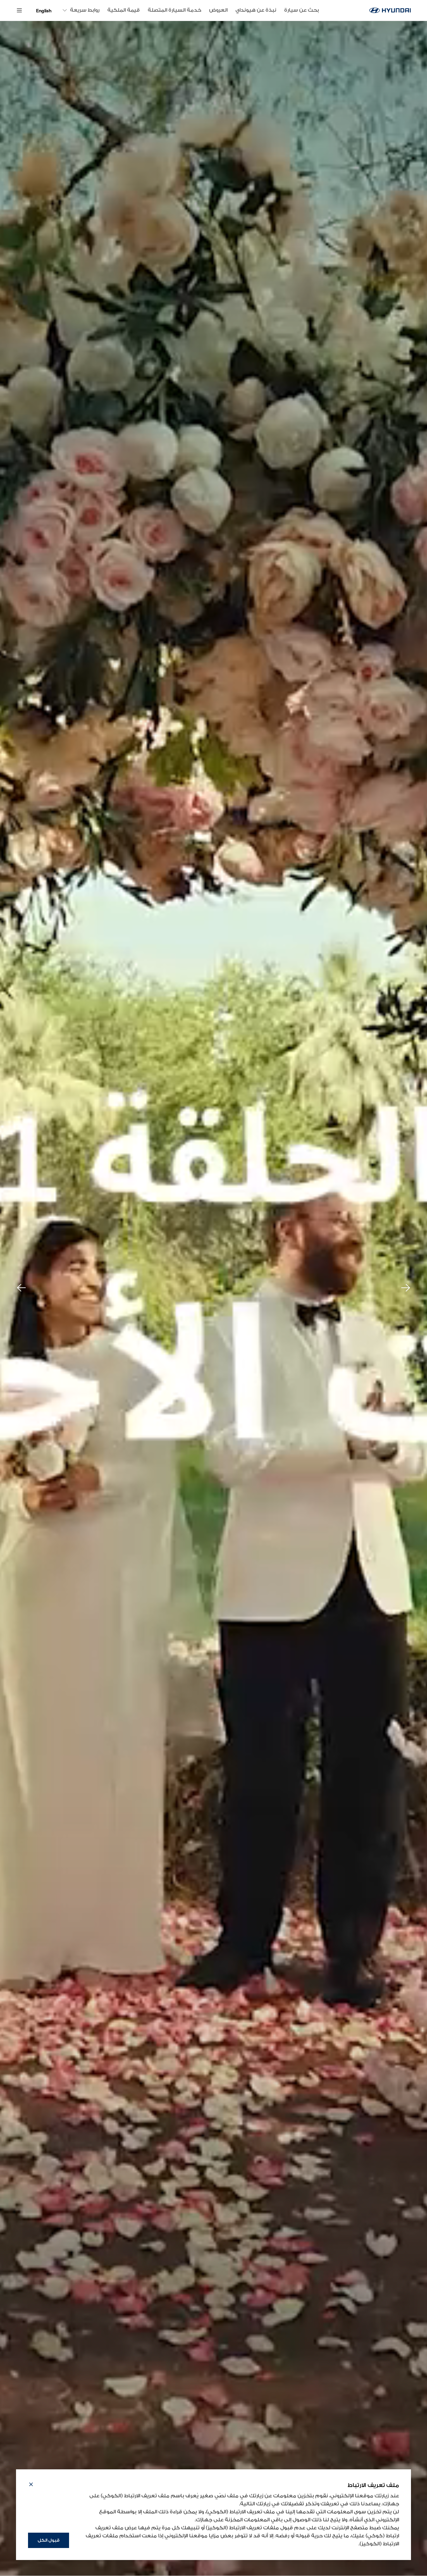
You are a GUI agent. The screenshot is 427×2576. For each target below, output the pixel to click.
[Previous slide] (21, 1288)
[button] (31, 2485)
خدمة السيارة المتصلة (174, 10)
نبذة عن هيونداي (256, 10)
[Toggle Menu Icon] (19, 10)
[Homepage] (390, 10)
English (44, 11)
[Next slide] (406, 1288)
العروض (218, 10)
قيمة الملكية (124, 10)
